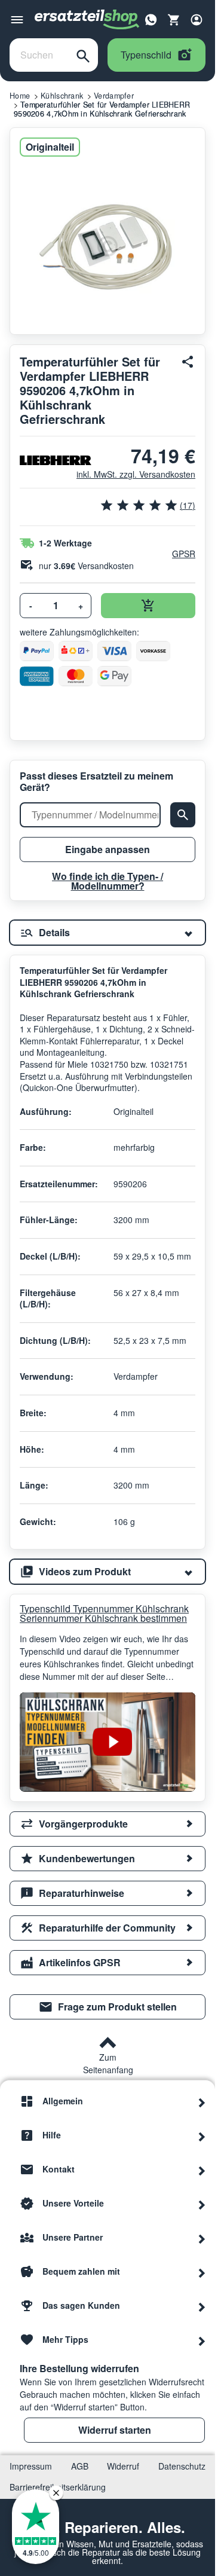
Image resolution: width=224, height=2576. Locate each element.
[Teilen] (188, 362)
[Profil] (197, 20)
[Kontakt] (202, 2169)
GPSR (184, 554)
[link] (108, 2007)
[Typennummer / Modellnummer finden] (183, 815)
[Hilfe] (202, 2135)
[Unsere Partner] (202, 2238)
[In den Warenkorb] (148, 606)
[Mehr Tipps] (202, 2340)
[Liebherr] (43, 460)
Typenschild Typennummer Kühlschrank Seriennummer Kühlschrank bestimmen (104, 1614)
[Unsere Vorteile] (202, 2204)
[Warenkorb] (174, 20)
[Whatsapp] (151, 19)
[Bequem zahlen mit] (202, 2272)
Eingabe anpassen (108, 849)
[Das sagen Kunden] (202, 2306)
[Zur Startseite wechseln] (87, 20)
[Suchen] (83, 55)
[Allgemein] (202, 2101)
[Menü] (17, 20)
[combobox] (39, 55)
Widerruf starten (115, 2430)
